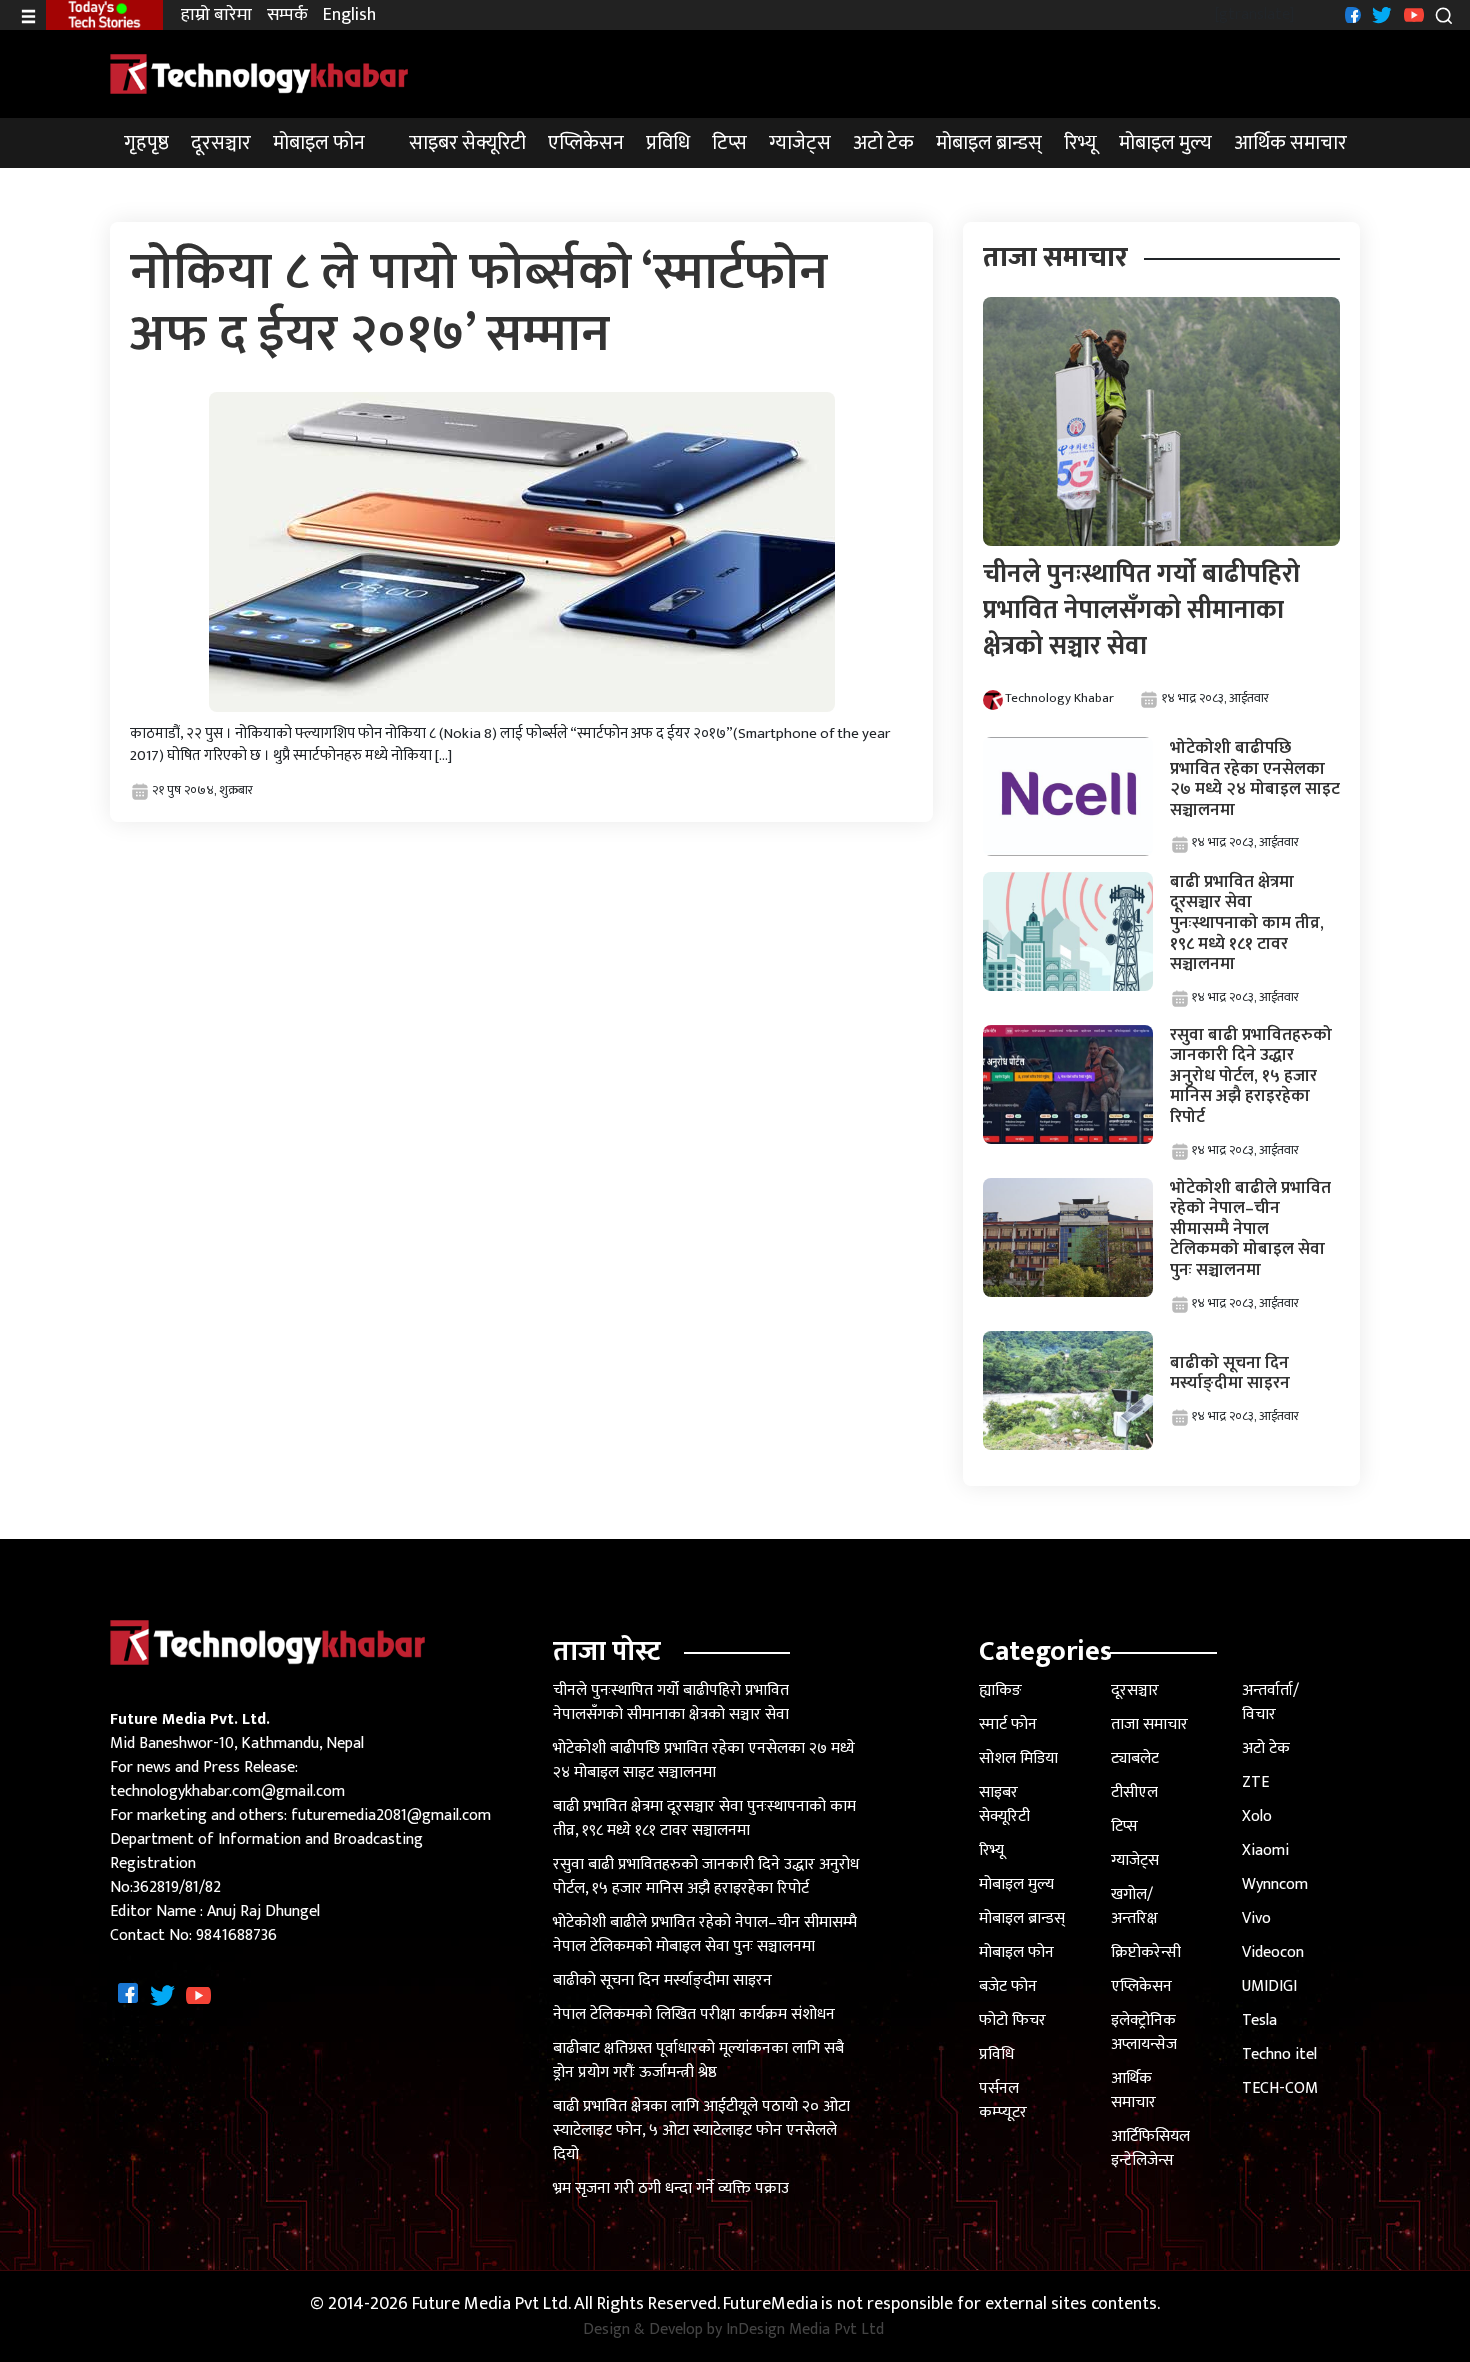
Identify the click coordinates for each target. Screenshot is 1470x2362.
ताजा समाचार (1149, 1724)
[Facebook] (1350, 14)
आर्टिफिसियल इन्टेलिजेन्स (1150, 2148)
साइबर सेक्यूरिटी (467, 143)
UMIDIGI (1269, 1986)
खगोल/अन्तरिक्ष (1134, 1906)
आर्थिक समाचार (1290, 143)
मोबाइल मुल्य (1165, 143)
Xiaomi (1265, 1850)
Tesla (1259, 2020)
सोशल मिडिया (1018, 1758)
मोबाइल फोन (319, 143)
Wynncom (1275, 1884)
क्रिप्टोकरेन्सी (1146, 1952)
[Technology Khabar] (260, 73)
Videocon (1273, 1952)
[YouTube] (1411, 14)
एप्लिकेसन (586, 143)
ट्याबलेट (1135, 1758)
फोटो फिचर (1012, 2020)
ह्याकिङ (1000, 1690)
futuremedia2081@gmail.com (391, 1815)
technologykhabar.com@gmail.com (227, 1791)
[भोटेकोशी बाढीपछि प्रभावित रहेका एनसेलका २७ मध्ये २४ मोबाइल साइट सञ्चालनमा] (1068, 795)
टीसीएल (1134, 1792)
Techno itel (1279, 2054)
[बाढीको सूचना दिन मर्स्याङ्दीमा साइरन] (1068, 1389)
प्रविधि (668, 143)
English (349, 15)
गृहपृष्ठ (146, 143)
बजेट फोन (1008, 1986)
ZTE (1255, 1782)
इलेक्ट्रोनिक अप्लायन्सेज (1144, 2032)
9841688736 (236, 1935)
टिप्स (729, 143)
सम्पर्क (287, 15)
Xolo (1257, 1816)
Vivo (1256, 1918)
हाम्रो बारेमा (216, 15)
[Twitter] (1379, 14)
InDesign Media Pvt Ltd (805, 2330)
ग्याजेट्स (800, 143)
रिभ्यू (1080, 143)
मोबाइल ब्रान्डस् (989, 143)
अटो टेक (883, 143)
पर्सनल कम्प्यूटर (1003, 2100)
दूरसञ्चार (221, 143)
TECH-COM (1280, 2088)
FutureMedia (770, 2304)
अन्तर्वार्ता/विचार (1270, 1702)
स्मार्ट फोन (1008, 1724)
